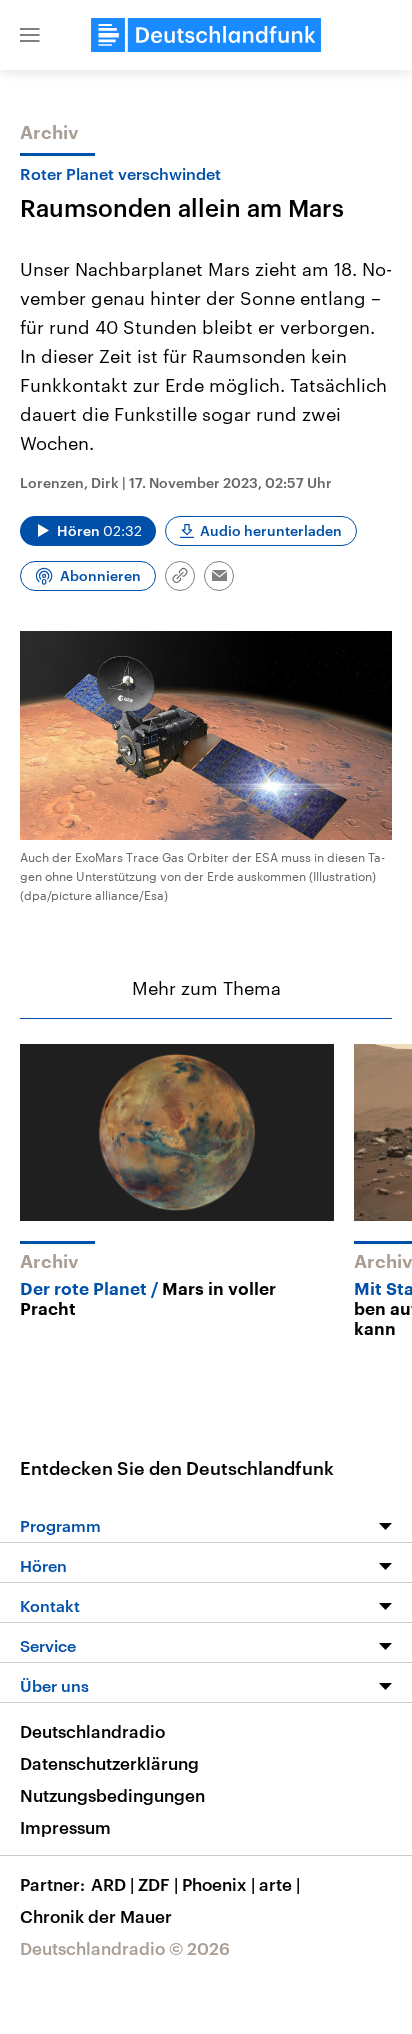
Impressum (65, 1827)
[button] (30, 35)
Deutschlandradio (92, 1731)
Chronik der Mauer (96, 1916)
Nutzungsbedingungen (112, 1795)
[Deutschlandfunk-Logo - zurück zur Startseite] (206, 35)
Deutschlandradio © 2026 (125, 1948)
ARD (112, 1884)
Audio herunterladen (271, 530)
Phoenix (218, 1884)
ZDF (158, 1884)
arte (279, 1884)
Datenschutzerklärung (109, 1763)
